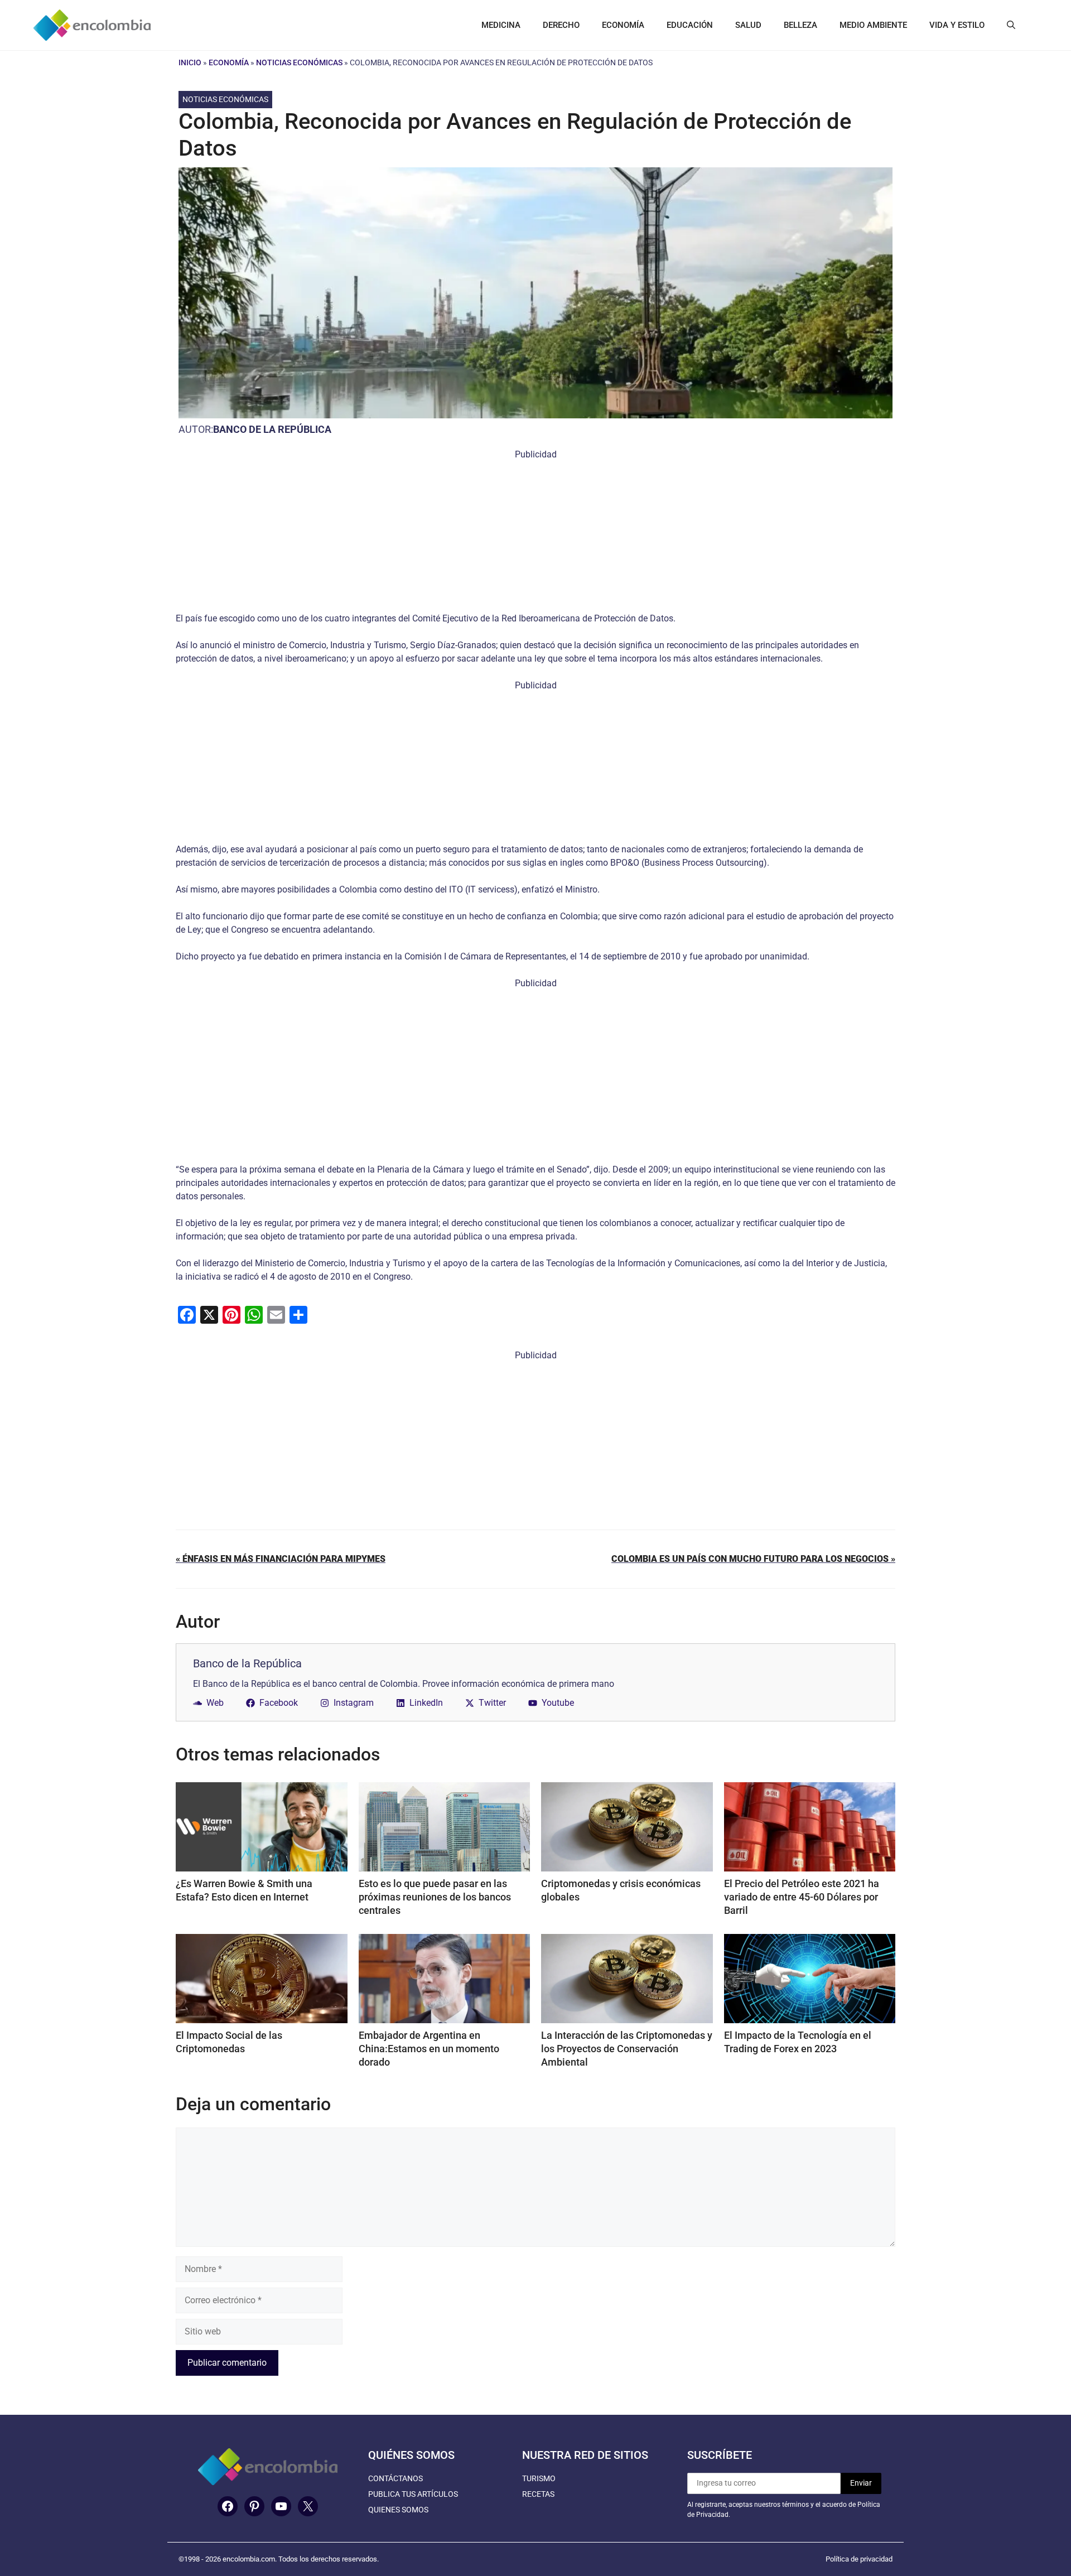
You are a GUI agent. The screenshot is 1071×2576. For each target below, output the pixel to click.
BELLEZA (800, 25)
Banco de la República (272, 429)
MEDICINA (501, 25)
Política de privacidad (859, 2559)
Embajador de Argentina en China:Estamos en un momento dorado (429, 2049)
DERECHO (561, 25)
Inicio (190, 62)
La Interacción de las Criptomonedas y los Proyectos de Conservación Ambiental (627, 2049)
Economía (229, 62)
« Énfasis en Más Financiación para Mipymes (281, 1559)
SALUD (748, 25)
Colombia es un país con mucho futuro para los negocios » (753, 1559)
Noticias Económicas (299, 62)
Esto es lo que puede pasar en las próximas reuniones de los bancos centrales (435, 1897)
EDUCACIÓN (690, 25)
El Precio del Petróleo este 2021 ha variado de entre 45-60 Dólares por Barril (802, 1897)
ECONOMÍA (623, 25)
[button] (1011, 25)
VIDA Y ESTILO (957, 25)
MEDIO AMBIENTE (873, 25)
